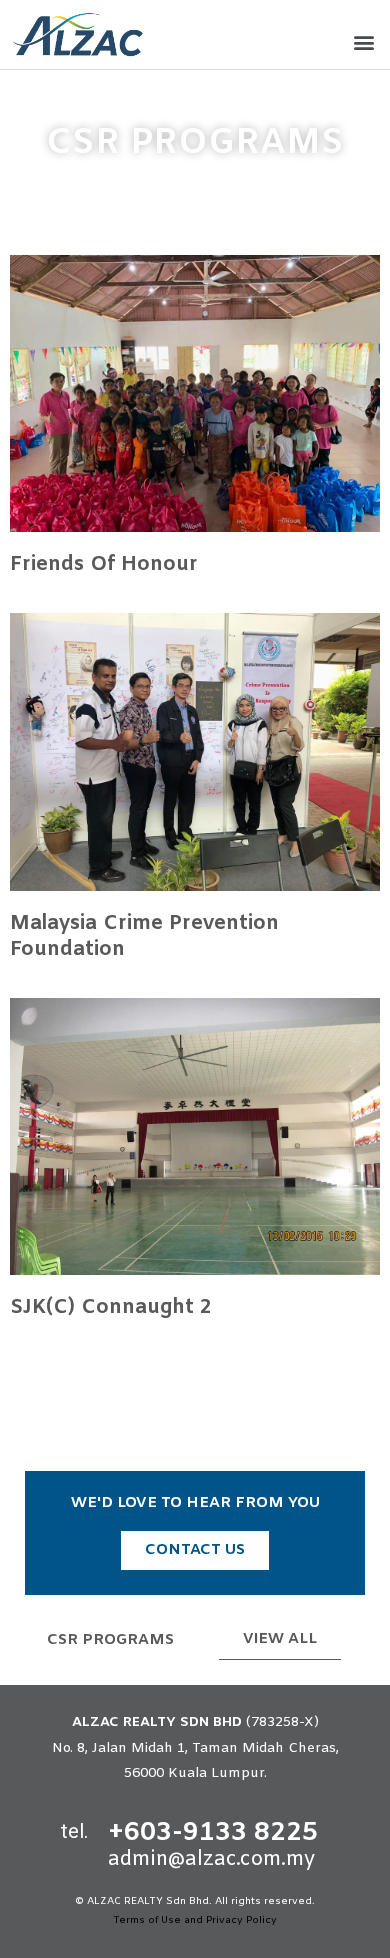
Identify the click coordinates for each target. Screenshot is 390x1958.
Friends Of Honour (104, 564)
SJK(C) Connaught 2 (111, 1307)
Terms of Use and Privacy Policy (195, 1920)
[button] (363, 42)
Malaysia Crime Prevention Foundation (144, 936)
